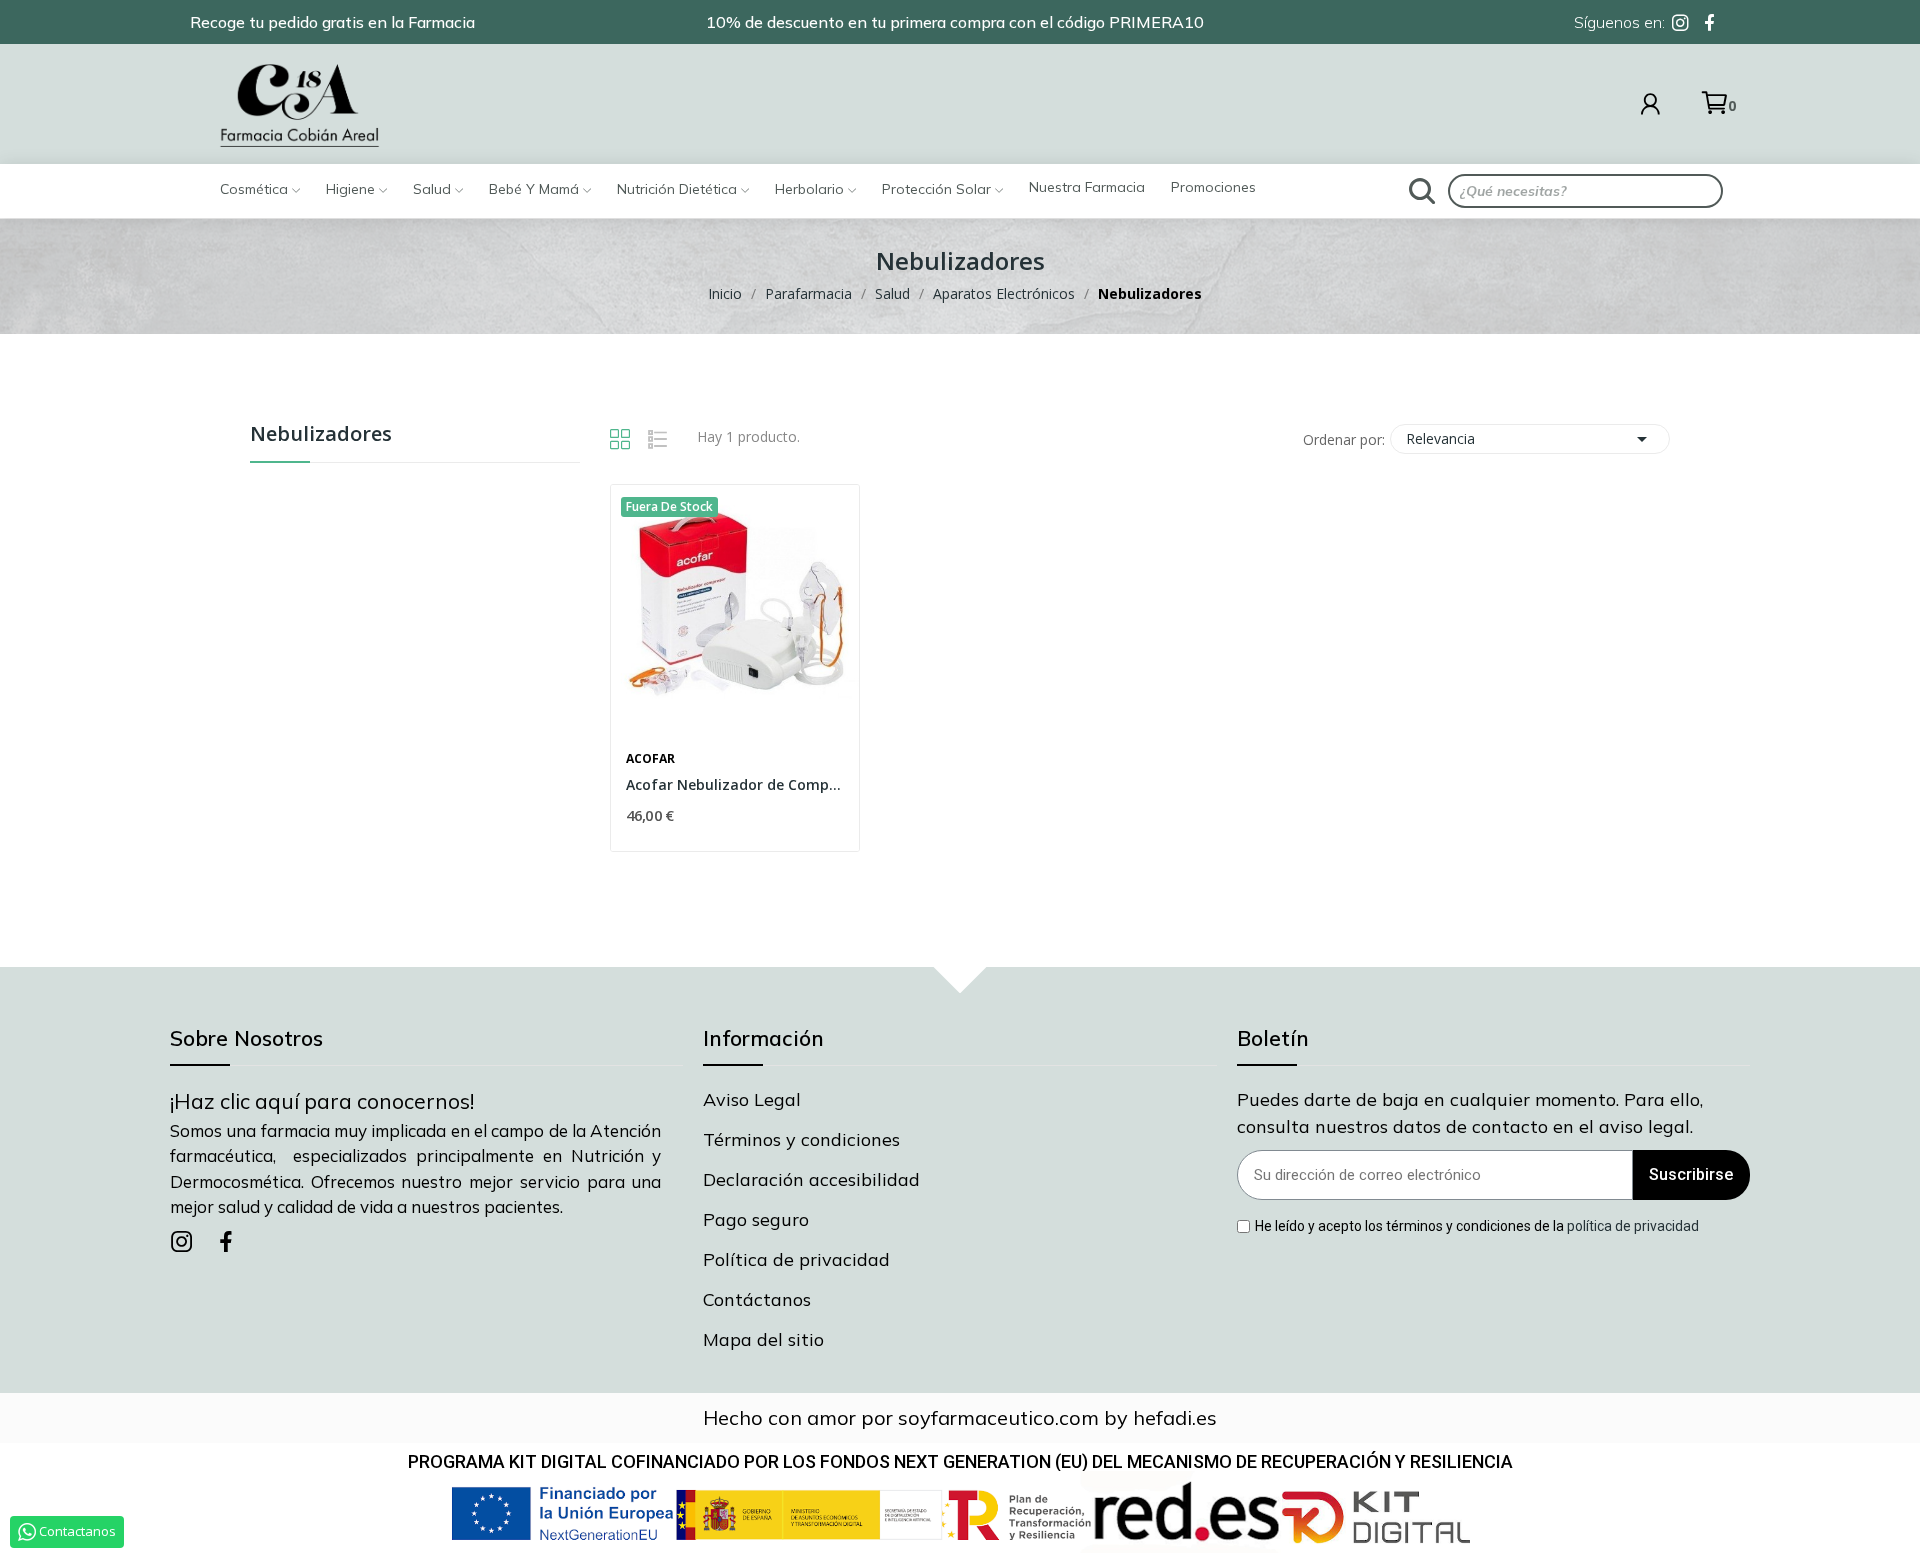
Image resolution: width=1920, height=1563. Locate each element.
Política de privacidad (796, 1259)
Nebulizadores (321, 435)
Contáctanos (757, 1299)
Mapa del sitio (763, 1339)
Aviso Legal (752, 1099)
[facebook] (1709, 23)
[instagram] (1680, 23)
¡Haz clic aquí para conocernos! (322, 1101)
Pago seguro (756, 1219)
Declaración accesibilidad (811, 1179)
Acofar (650, 759)
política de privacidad (1633, 1226)
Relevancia (1530, 439)
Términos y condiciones (801, 1139)
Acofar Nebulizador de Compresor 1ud (735, 784)
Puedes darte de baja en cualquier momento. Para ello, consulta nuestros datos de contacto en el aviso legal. (1470, 1113)
